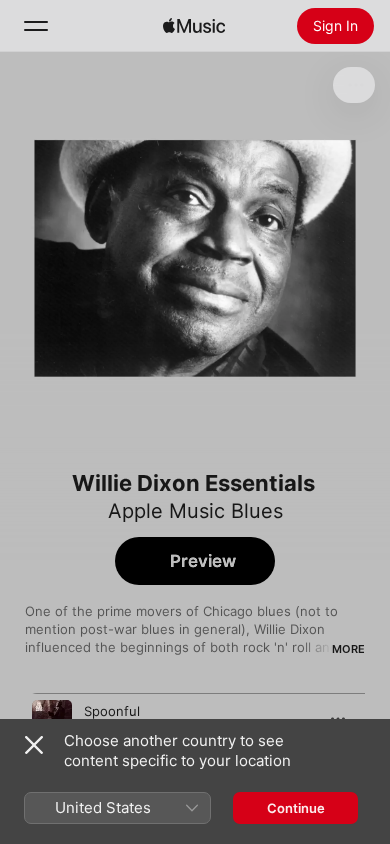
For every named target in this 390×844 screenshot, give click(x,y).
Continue (296, 808)
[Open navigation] (36, 26)
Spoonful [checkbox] (112, 711)
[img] (194, 26)
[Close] (34, 745)
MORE (348, 649)
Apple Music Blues (195, 511)
